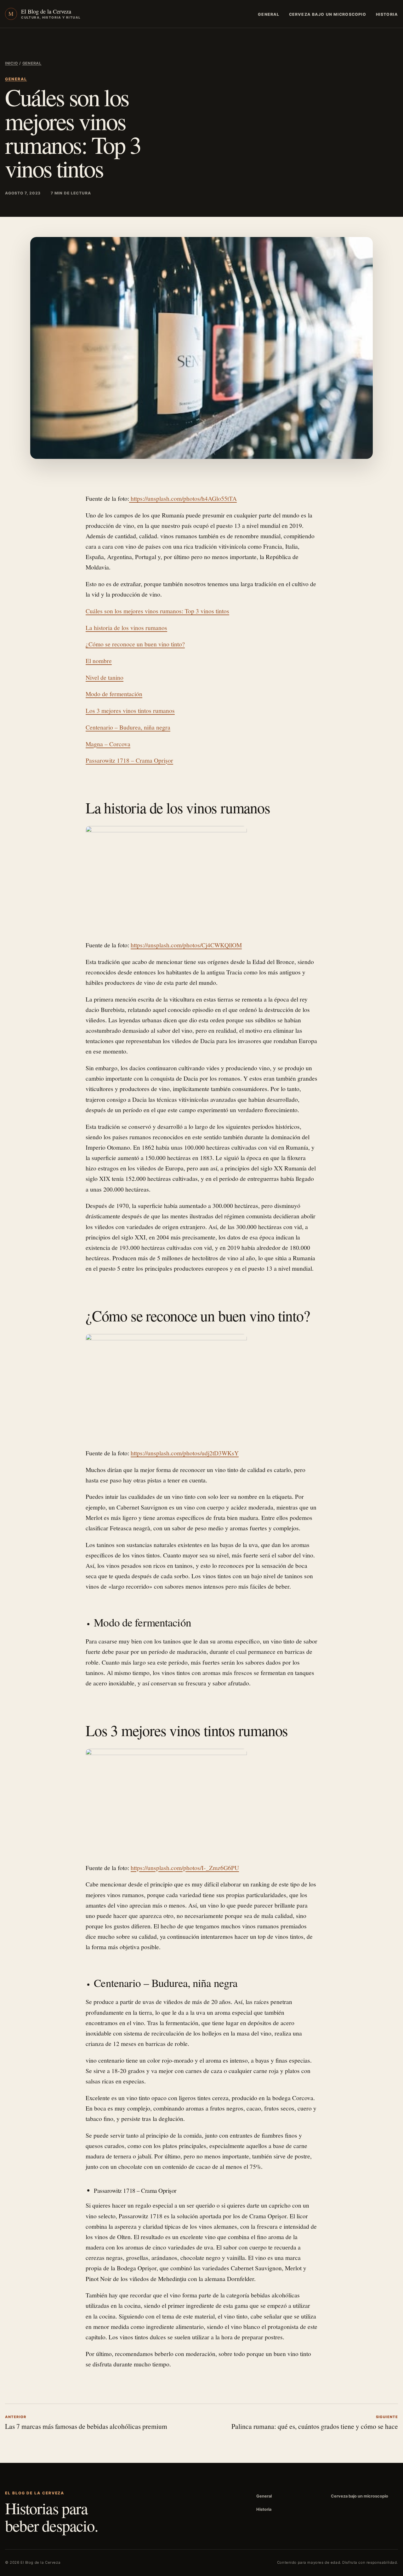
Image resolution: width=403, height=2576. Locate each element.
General (269, 14)
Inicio (11, 63)
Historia (387, 14)
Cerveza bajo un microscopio (328, 14)
